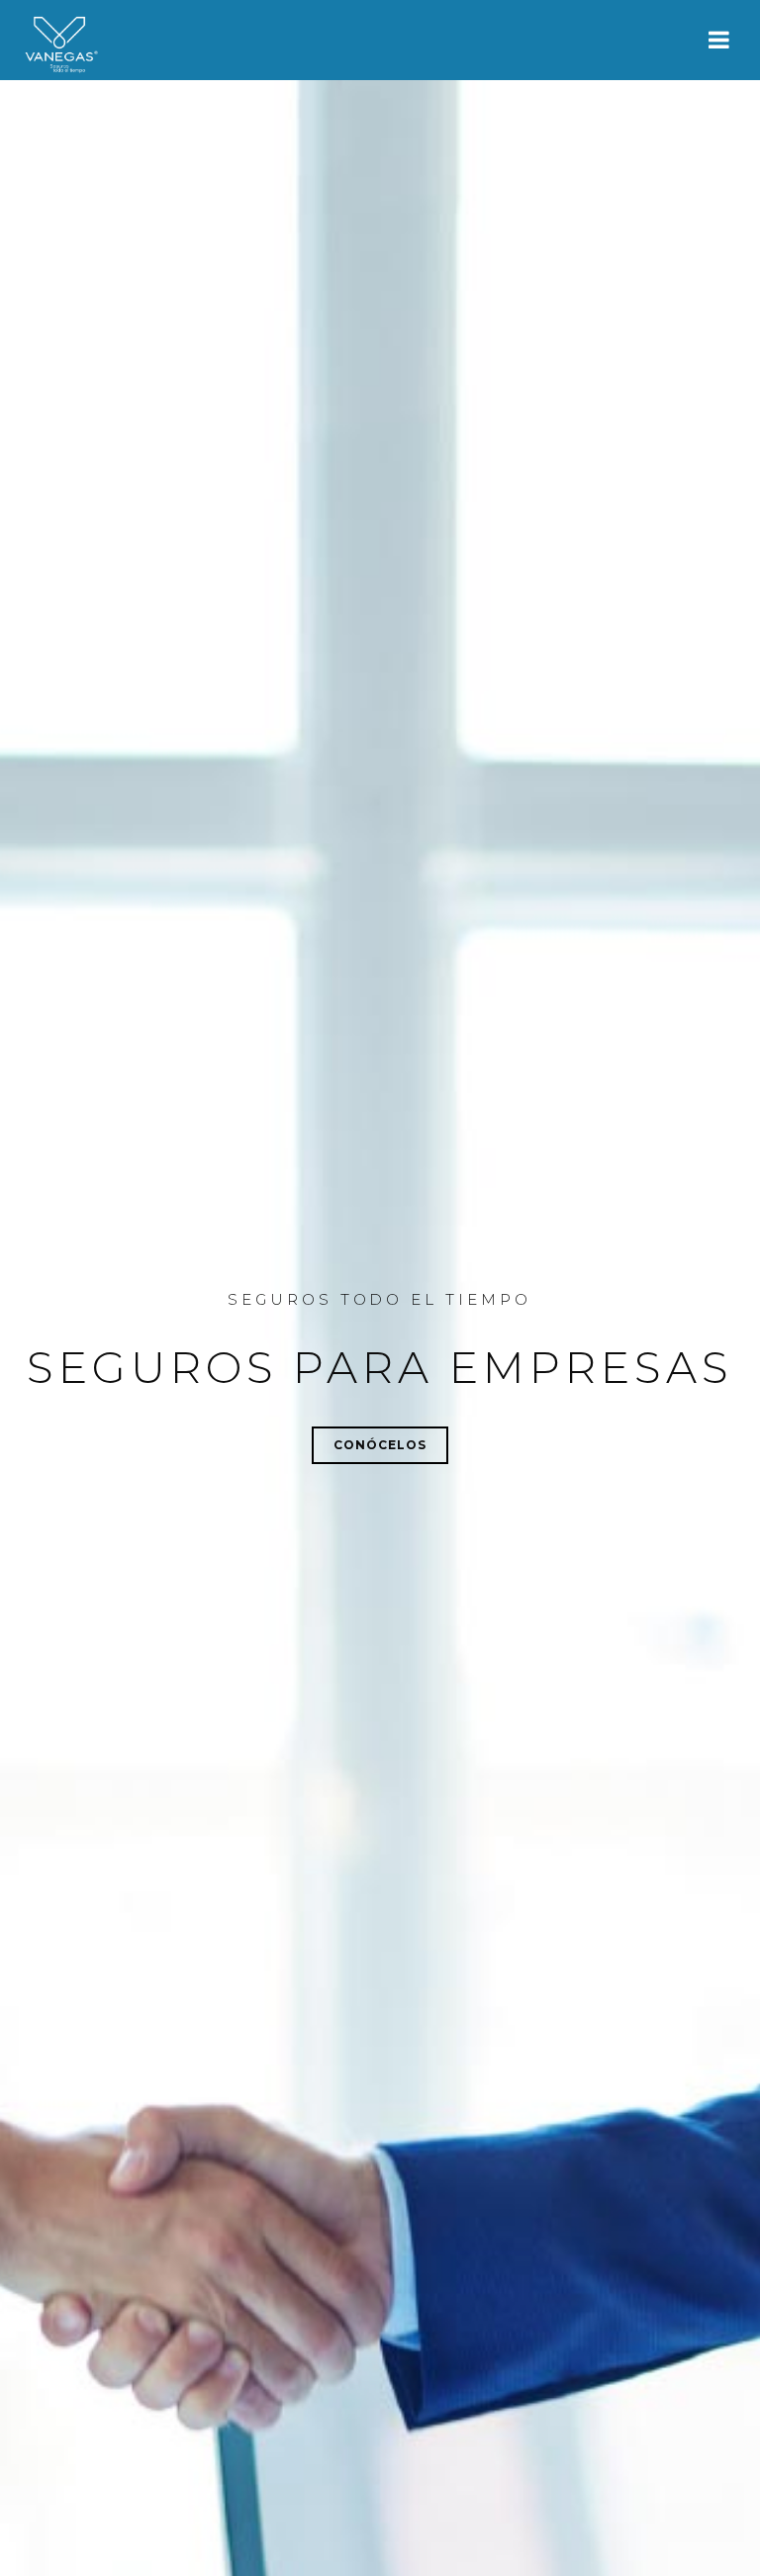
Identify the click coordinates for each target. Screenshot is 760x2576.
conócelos (380, 1445)
